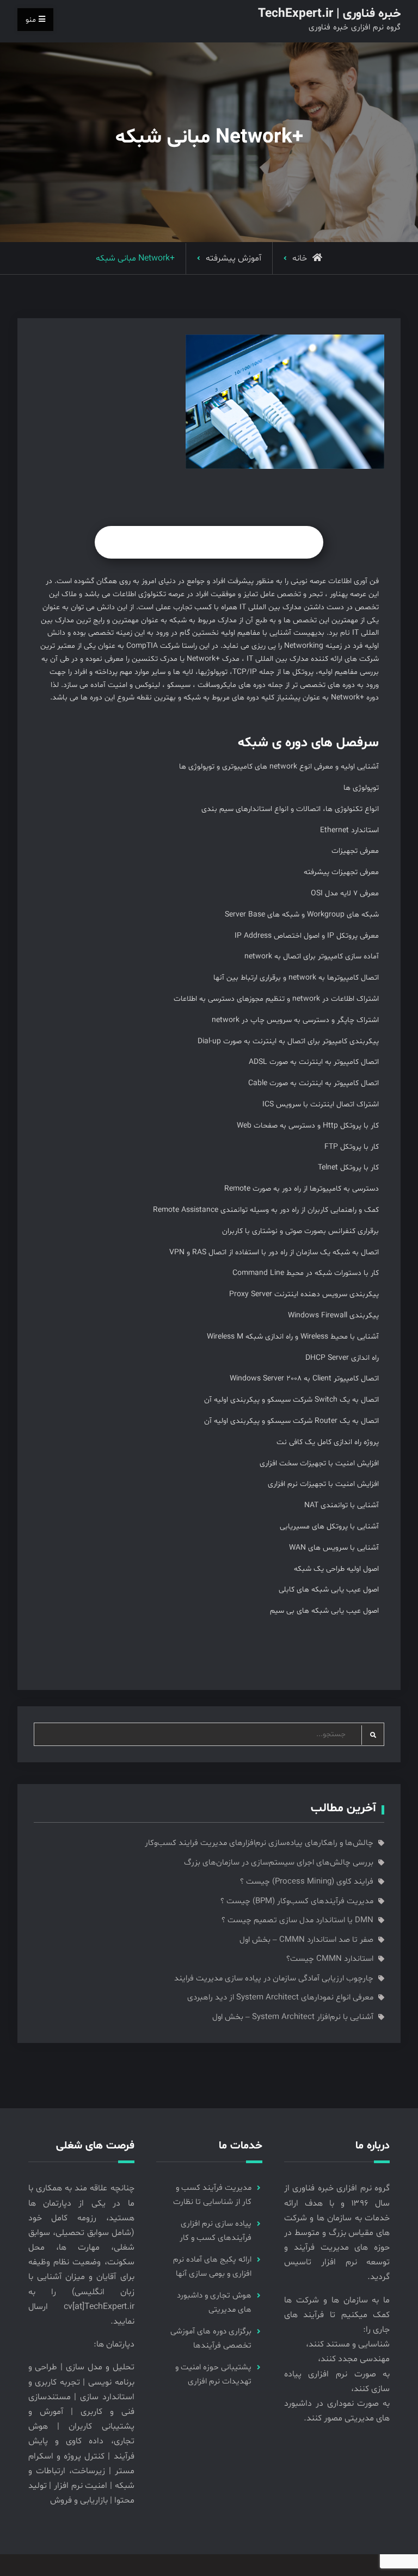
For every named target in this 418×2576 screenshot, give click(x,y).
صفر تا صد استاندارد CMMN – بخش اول (306, 1940)
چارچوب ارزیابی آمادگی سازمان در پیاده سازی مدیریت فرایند (274, 1979)
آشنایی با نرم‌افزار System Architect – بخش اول (293, 2017)
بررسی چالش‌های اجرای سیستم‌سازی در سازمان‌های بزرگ (279, 1863)
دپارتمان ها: (114, 2344)
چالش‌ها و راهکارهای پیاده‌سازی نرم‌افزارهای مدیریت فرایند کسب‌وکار (259, 1843)
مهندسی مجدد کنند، (354, 2359)
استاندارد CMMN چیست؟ (330, 1959)
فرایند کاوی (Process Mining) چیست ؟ (307, 1882)
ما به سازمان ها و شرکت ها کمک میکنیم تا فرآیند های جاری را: (337, 2315)
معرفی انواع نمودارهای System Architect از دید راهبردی (280, 1998)
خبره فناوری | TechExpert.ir (329, 14)
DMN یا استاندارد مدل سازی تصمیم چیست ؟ (297, 1920)
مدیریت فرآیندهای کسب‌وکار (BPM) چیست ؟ (297, 1901)
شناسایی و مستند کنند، (348, 2344)
